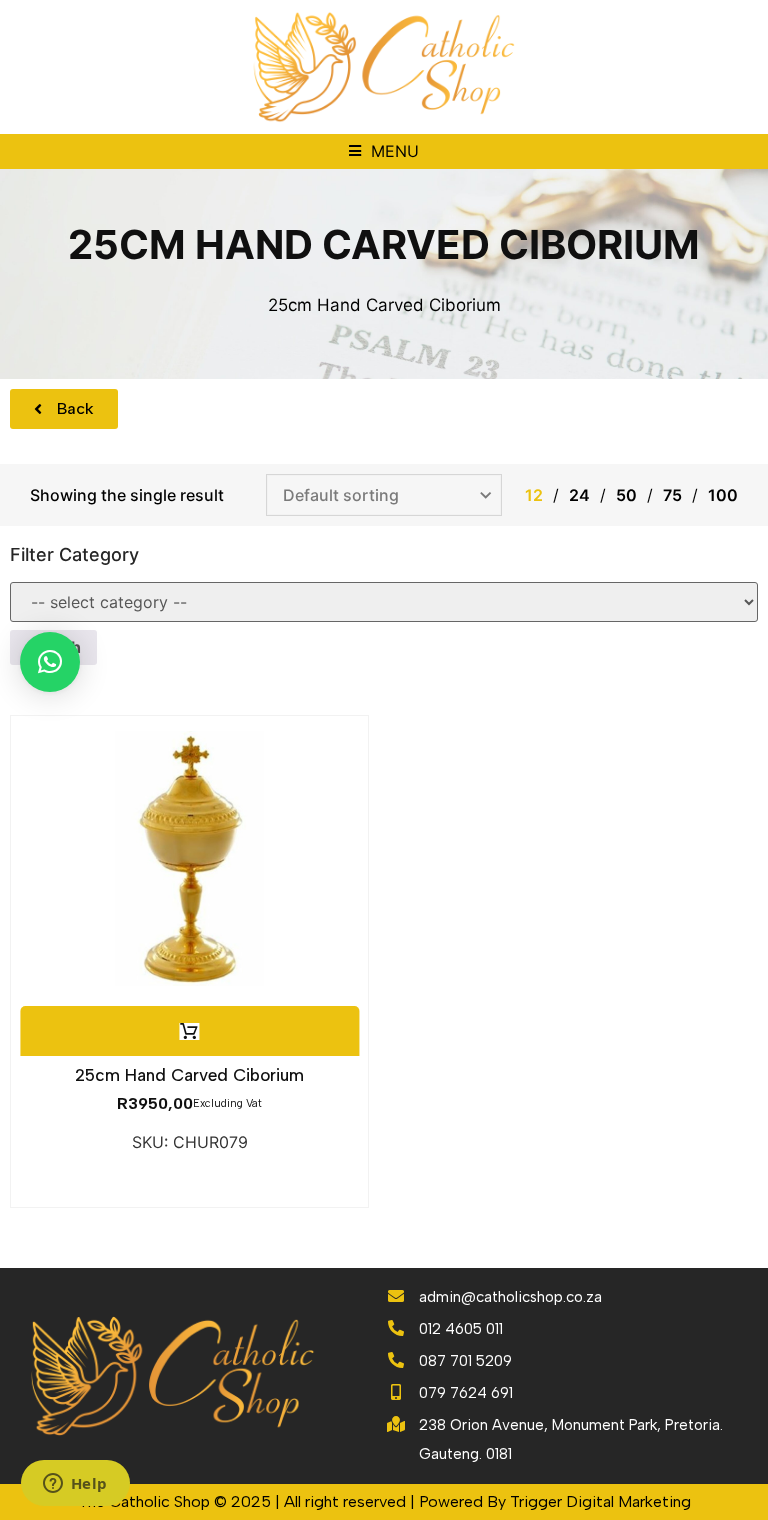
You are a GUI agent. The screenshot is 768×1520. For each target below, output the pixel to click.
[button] (384, 151)
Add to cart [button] (189, 1032)
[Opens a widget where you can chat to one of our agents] (75, 1485)
